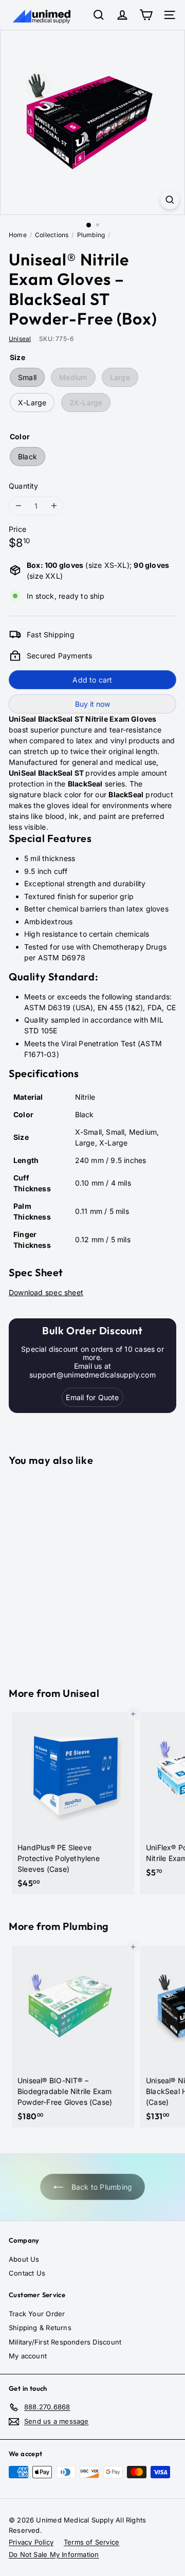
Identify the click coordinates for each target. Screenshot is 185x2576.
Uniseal (81, 1693)
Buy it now (92, 704)
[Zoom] (170, 200)
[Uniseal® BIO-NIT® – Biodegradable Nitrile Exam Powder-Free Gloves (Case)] (73, 2036)
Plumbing (91, 235)
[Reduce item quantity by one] (18, 506)
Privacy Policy (31, 2542)
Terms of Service (91, 2542)
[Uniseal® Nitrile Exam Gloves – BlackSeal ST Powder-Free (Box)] (73, 1570)
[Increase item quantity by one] (54, 506)
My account (28, 2356)
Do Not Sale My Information (54, 2554)
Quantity (24, 486)
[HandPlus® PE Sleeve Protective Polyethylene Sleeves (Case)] (73, 1803)
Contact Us (27, 2273)
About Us (24, 2259)
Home (18, 235)
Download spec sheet (46, 1292)
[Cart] (146, 15)
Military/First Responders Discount (65, 2342)
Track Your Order (37, 2314)
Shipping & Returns (40, 2328)
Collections (52, 235)
